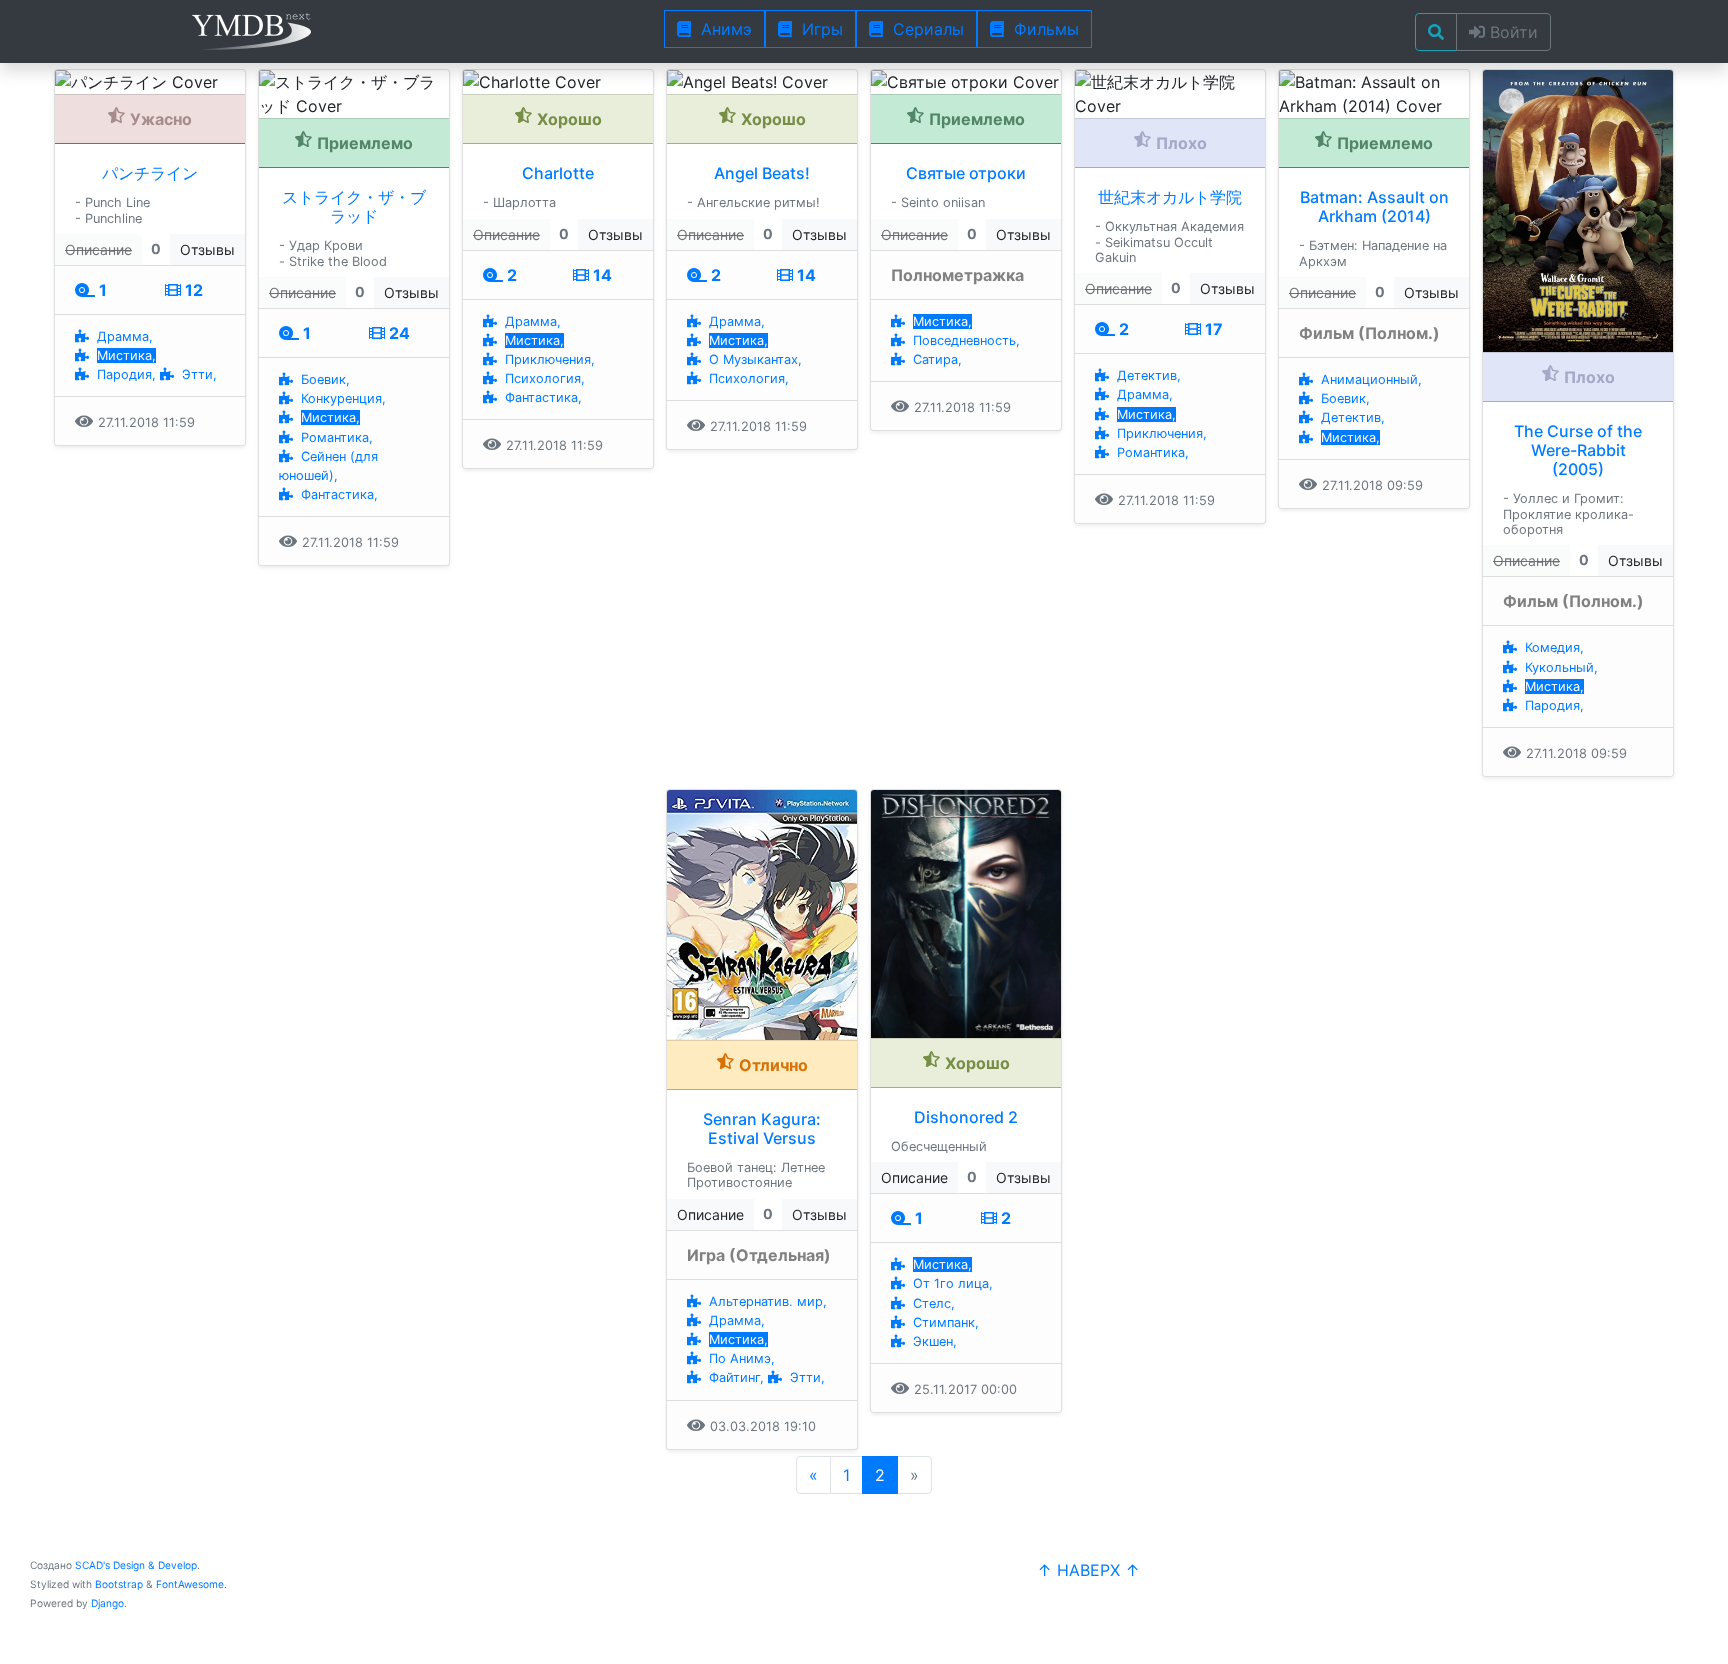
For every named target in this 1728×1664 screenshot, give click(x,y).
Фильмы (1041, 29)
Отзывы (207, 249)
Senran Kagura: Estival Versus (762, 1128)
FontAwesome (190, 1584)
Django (107, 1603)
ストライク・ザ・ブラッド (354, 206)
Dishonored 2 (966, 1117)
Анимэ (721, 29)
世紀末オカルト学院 (1170, 197)
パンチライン (150, 173)
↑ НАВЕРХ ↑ (1088, 1570)
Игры (817, 29)
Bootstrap (119, 1584)
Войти (1511, 32)
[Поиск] (1436, 32)
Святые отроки (966, 173)
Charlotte (558, 173)
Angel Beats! (762, 173)
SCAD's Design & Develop (136, 1565)
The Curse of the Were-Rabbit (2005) (1578, 450)
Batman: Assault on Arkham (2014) (1374, 206)
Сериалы (923, 29)
